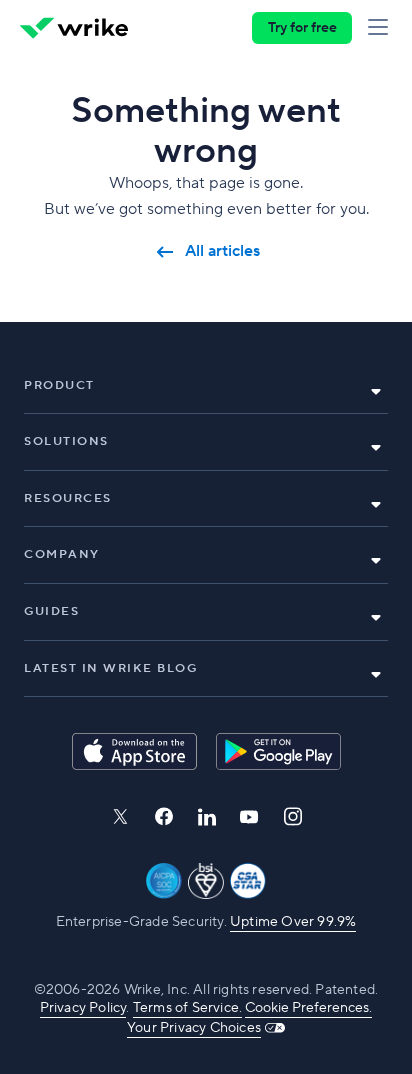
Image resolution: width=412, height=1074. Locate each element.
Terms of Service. (187, 1008)
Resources (68, 498)
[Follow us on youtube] (249, 817)
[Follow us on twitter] (120, 816)
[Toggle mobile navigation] (382, 28)
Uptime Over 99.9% (293, 922)
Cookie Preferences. (308, 1008)
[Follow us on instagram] (293, 816)
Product (59, 385)
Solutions (66, 441)
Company (62, 554)
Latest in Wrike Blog (110, 668)
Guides (51, 611)
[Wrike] (74, 28)
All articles (222, 251)
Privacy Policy (83, 1008)
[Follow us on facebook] (164, 816)
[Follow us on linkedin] (207, 817)
